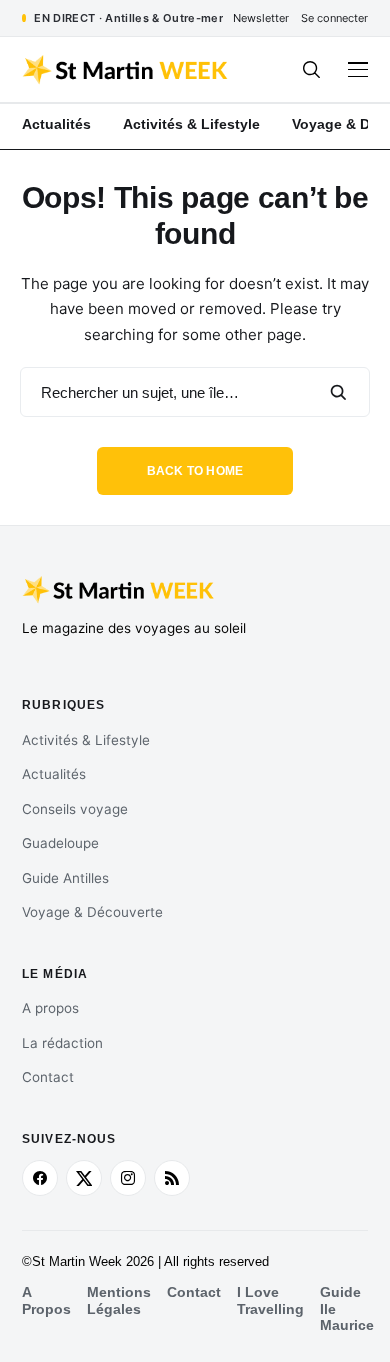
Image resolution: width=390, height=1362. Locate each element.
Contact (48, 1077)
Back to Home (195, 471)
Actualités (54, 774)
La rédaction (62, 1043)
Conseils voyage (75, 809)
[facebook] (40, 1178)
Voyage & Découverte (92, 912)
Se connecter (334, 18)
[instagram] (128, 1178)
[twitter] (84, 1178)
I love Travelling (270, 1300)
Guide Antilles (65, 878)
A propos (50, 1008)
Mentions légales (119, 1300)
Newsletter (261, 18)
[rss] (172, 1178)
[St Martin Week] (126, 70)
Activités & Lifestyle (86, 740)
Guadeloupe (60, 843)
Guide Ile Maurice (347, 1308)
